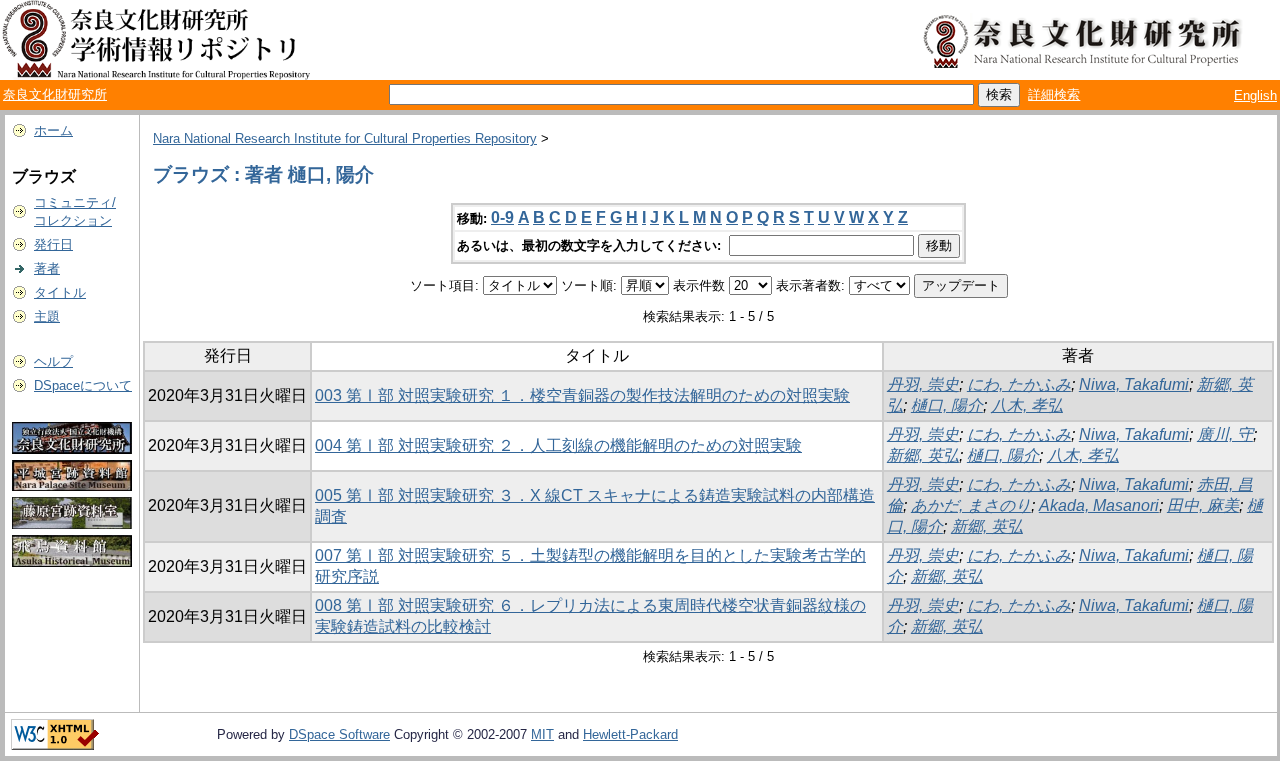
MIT (542, 734)
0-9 (502, 217)
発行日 (53, 244)
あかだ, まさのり (971, 505)
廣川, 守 (1225, 434)
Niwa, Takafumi (1134, 384)
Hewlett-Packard (630, 734)
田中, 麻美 (1203, 505)
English (1255, 95)
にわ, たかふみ (1019, 384)
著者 (47, 268)
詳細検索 (1054, 94)
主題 (47, 316)
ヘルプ (53, 361)
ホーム (53, 130)
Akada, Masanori (1099, 505)
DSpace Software (339, 734)
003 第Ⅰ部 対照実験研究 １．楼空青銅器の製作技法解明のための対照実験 (582, 395)
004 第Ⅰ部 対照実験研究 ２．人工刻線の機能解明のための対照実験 (558, 445)
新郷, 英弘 (923, 455)
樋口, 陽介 (947, 405)
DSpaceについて (83, 385)
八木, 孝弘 (1027, 405)
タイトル (60, 292)
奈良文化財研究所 (55, 94)
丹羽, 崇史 (923, 384)
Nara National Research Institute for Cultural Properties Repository (345, 138)
